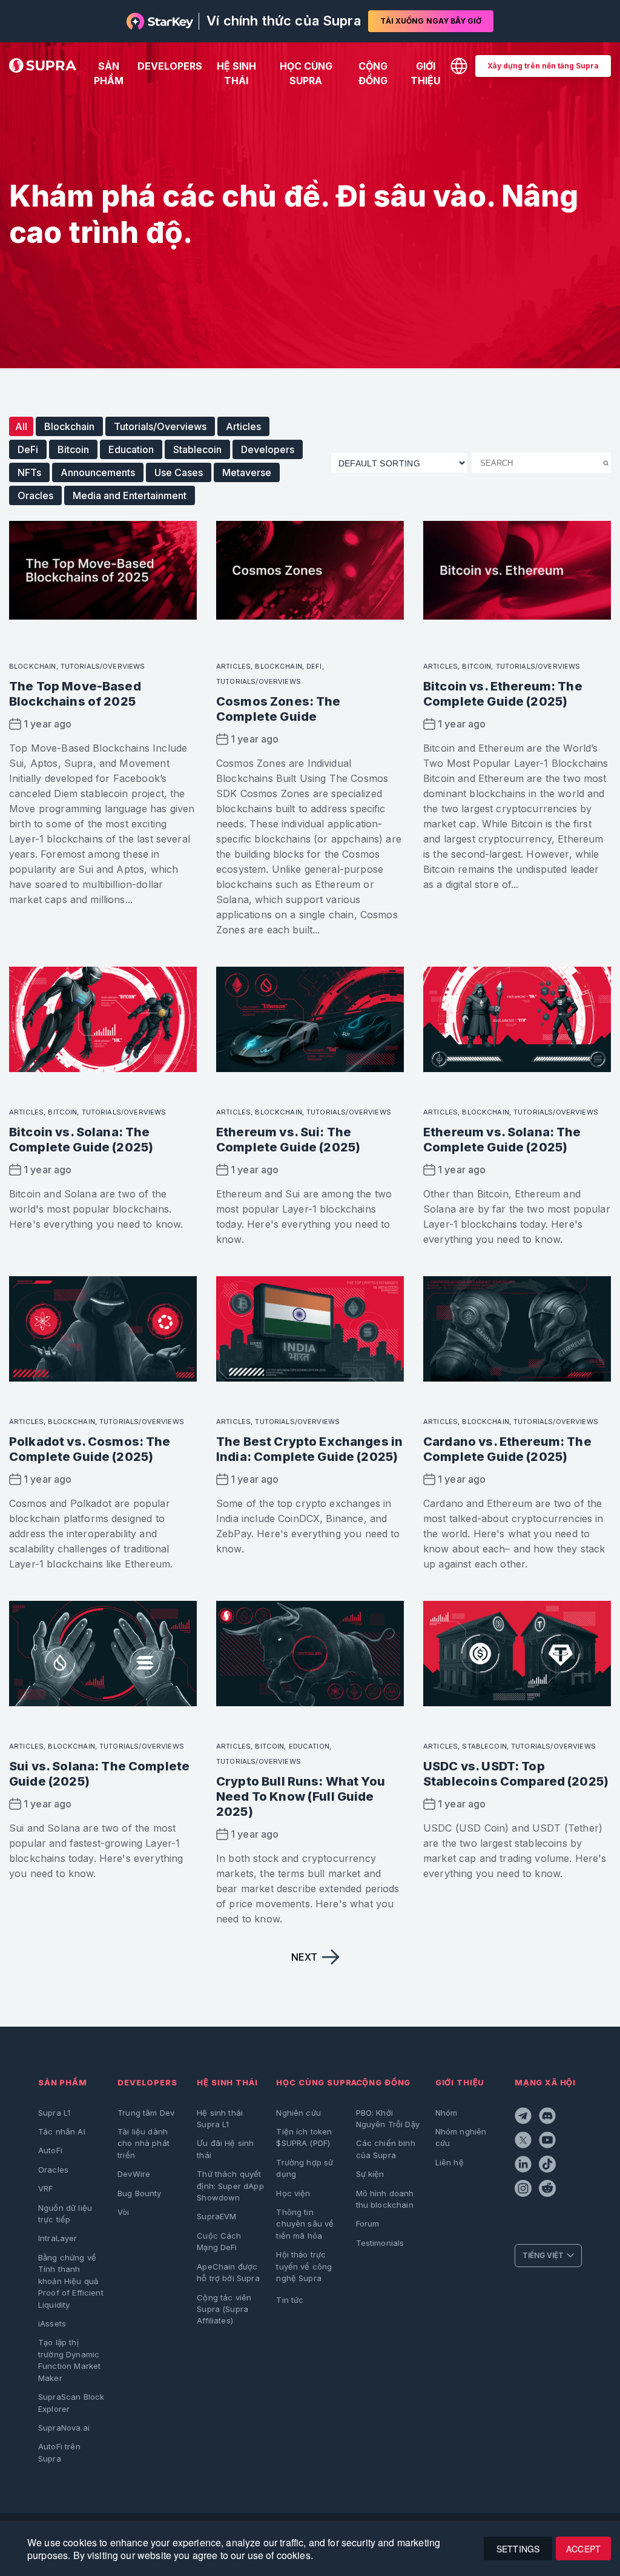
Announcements (98, 472)
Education (131, 449)
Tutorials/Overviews (160, 426)
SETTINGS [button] (518, 2549)
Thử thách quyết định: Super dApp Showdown (230, 2186)
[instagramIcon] (524, 2190)
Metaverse (247, 472)
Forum (368, 2223)
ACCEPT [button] (583, 2549)
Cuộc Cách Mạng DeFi (219, 2241)
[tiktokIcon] (549, 2166)
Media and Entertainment (130, 495)
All (21, 426)
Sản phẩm (109, 73)
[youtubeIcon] (549, 2142)
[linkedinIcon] (524, 2166)
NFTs (29, 472)
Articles (243, 426)
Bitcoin (73, 449)
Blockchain (69, 426)
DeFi (28, 449)
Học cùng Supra (306, 73)
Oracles (35, 495)
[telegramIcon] (524, 2117)
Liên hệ (450, 2162)
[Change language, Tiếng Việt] (459, 66)
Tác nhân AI (62, 2131)
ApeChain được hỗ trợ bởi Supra (228, 2272)
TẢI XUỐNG (431, 21)
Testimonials (380, 2243)
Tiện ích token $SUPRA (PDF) (304, 2137)
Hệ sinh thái (236, 73)
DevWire (134, 2174)
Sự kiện (370, 2174)
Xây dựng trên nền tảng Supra (543, 66)
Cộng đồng (373, 73)
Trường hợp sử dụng (305, 2168)
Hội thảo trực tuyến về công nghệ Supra (304, 2266)
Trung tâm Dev (146, 2113)
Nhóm (447, 2113)
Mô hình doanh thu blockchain (385, 2199)
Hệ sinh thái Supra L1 (220, 2118)
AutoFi (50, 2150)
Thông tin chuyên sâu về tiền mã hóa (305, 2224)
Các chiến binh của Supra (386, 2149)
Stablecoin (197, 449)
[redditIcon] (549, 2190)
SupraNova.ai (64, 2428)
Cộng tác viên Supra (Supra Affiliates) (224, 2309)
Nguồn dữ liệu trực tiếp (65, 2213)
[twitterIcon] (524, 2142)
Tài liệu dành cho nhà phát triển (143, 2143)
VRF (45, 2188)
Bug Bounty (140, 2193)
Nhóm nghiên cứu (461, 2137)
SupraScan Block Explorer (71, 2402)
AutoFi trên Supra (59, 2452)
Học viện (293, 2193)
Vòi (123, 2212)
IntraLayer (58, 2238)
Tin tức (290, 2300)
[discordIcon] (549, 2117)
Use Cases (179, 472)
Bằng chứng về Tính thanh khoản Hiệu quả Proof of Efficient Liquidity (71, 2281)
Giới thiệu (425, 73)
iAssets (52, 2323)
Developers (170, 66)
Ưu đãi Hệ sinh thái (225, 2149)
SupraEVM (216, 2216)
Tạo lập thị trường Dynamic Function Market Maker (69, 2360)
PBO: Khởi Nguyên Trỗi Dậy (388, 2118)
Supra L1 (54, 2113)
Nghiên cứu (298, 2113)
